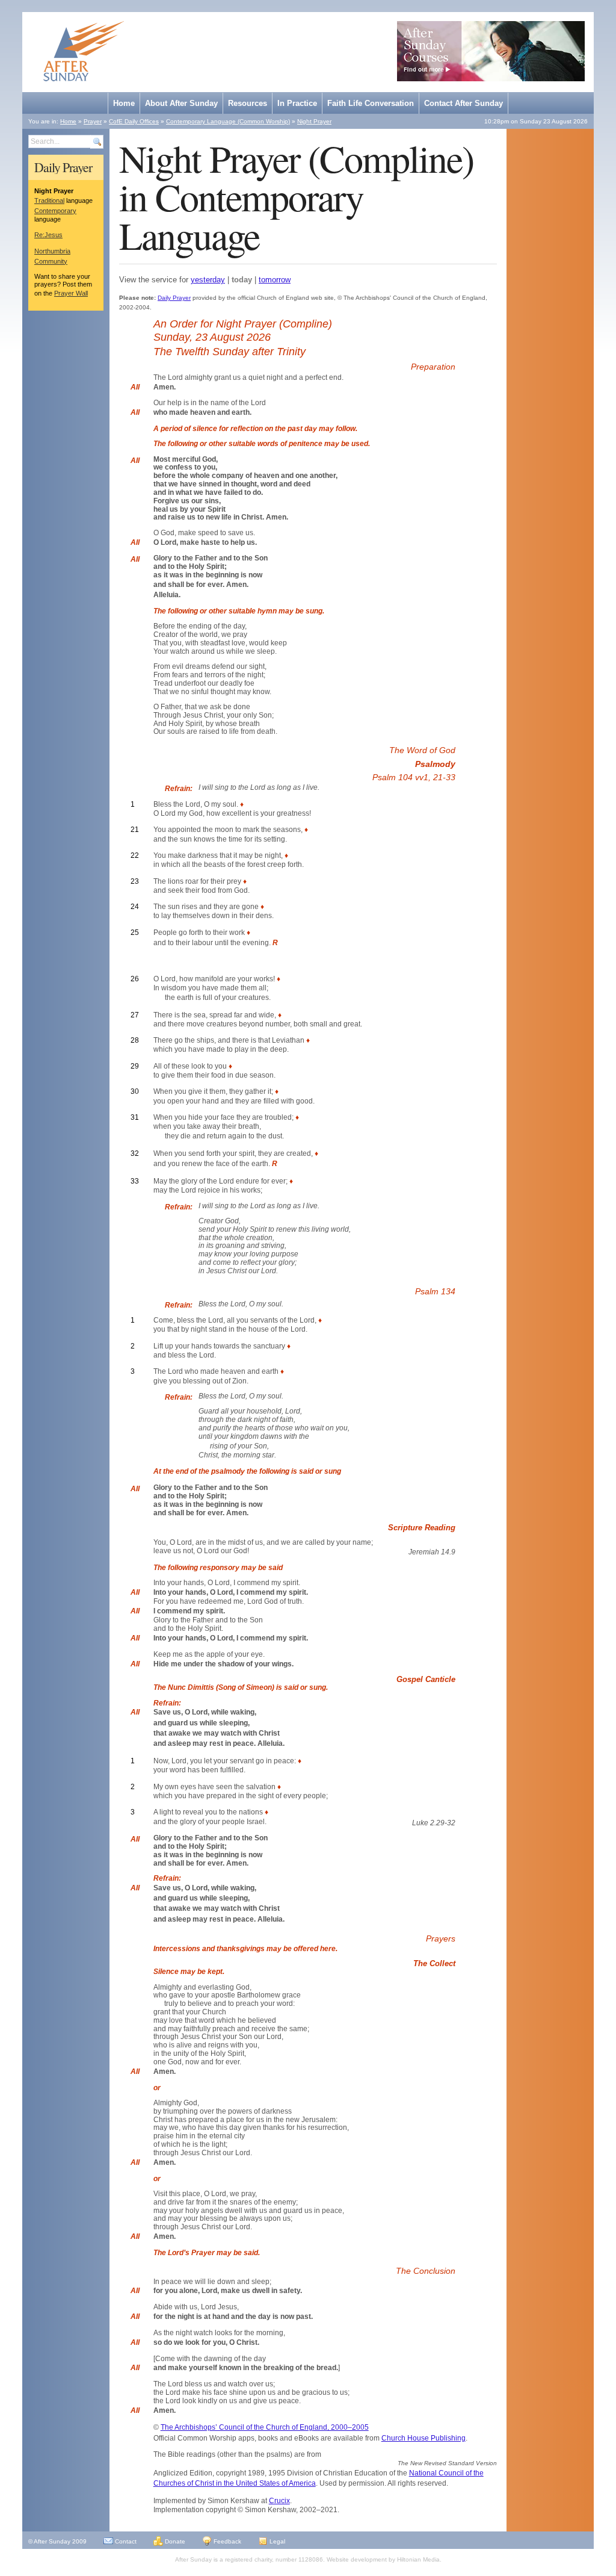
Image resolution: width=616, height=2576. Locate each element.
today (242, 280)
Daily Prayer (63, 167)
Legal (276, 2541)
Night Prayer (314, 121)
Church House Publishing (423, 2438)
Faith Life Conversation (371, 103)
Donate (174, 2541)
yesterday (208, 280)
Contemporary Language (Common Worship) (228, 121)
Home (124, 103)
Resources (248, 103)
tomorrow (275, 280)
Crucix (279, 2501)
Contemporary (55, 211)
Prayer (93, 121)
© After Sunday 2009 (57, 2541)
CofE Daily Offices (134, 121)
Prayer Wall (71, 293)
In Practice (297, 103)
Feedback (226, 2541)
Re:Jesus (48, 235)
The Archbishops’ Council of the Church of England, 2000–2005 (265, 2427)
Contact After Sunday (464, 103)
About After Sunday (181, 103)
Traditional (49, 200)
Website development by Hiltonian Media (383, 2559)
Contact (125, 2541)
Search (97, 142)
